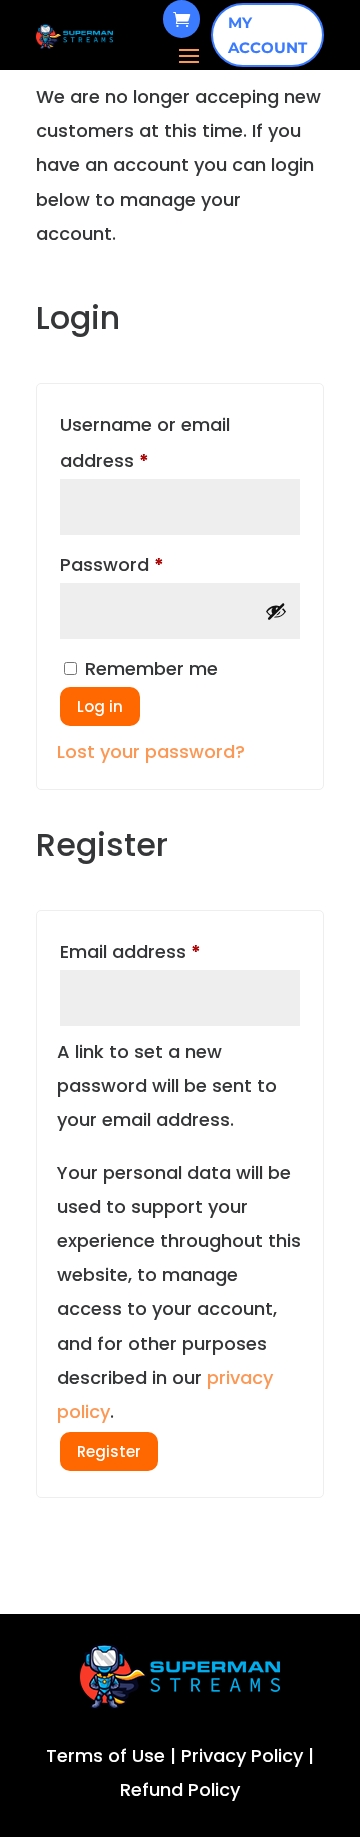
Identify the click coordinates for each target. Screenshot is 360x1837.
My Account (267, 35)
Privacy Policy (242, 1755)
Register (109, 1451)
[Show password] (276, 611)
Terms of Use (105, 1755)
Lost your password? (151, 751)
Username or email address (145, 442)
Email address (169, 951)
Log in (100, 706)
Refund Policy (180, 1789)
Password (151, 564)
